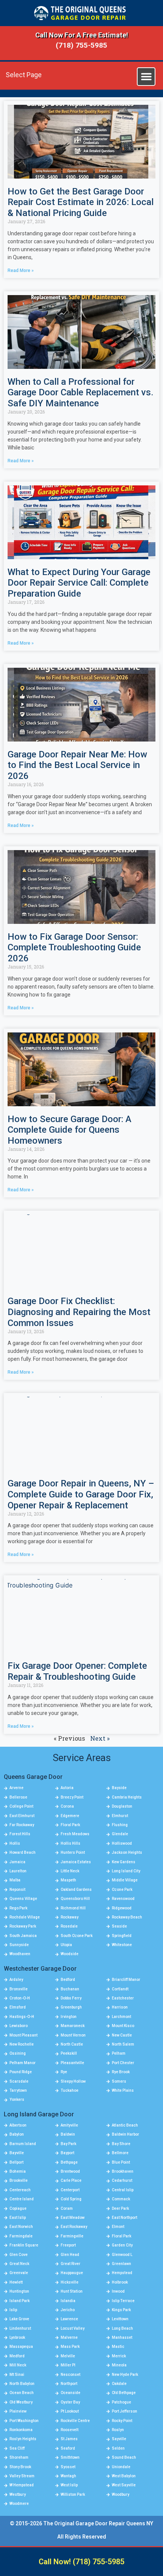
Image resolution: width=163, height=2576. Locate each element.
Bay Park (68, 2144)
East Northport (125, 2218)
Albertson (18, 2125)
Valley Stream (22, 2476)
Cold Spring (71, 2199)
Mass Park (70, 2347)
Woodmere (19, 2504)
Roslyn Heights (23, 2439)
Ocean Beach (22, 2393)
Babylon (17, 2134)
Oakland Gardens (76, 1890)
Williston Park (73, 2494)
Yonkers (17, 2100)
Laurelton (18, 1871)
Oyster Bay (70, 2402)
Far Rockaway (22, 1825)
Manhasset (122, 2337)
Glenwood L (122, 2255)
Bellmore (120, 2153)
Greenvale (19, 2273)
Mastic (118, 2347)
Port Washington (24, 2421)
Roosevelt (70, 2430)
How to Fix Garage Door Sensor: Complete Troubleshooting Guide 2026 (74, 948)
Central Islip (123, 2190)
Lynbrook (17, 2337)
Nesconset (71, 2375)
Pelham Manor (23, 2063)
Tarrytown (18, 2090)
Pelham (119, 2053)
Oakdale (119, 2384)
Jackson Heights (127, 1852)
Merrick (119, 2356)
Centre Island (22, 2199)
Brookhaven (123, 2171)
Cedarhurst (122, 2180)
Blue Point (121, 2162)
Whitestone (122, 1945)
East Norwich (21, 2227)
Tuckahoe (70, 2090)
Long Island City (126, 1871)
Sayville (119, 2439)
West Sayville (124, 2485)
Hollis (15, 1843)
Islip (13, 2310)
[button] (146, 77)
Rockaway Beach (127, 1917)
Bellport (16, 2162)
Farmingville (72, 2236)
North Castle (72, 2044)
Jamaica (17, 1862)
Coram (67, 2208)
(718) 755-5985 (81, 45)
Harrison (120, 2007)
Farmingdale (21, 2236)
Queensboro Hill (75, 1899)
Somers (119, 2081)
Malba (15, 1880)
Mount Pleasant (24, 2035)
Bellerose (18, 1797)
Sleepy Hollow (73, 2081)
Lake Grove (19, 2319)
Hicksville (70, 2282)
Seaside (119, 1926)
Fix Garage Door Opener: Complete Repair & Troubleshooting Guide (77, 1671)
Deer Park (120, 2208)
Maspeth (68, 1880)
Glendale (120, 1834)
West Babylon (124, 2476)
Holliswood (122, 1843)
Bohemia (18, 2171)
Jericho (68, 2310)
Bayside (119, 1788)
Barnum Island (23, 2144)
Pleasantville (72, 2063)
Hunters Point (73, 1852)
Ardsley (16, 1980)
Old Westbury (21, 2402)
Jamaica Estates (76, 1862)
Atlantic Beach (125, 2125)
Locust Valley (73, 2328)
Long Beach (122, 2328)
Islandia (68, 2301)
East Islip (18, 2218)
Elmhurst (120, 1816)
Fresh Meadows (75, 1834)
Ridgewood (122, 1908)
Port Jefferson (125, 2411)
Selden (118, 2448)
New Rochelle (22, 2044)
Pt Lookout (70, 2411)
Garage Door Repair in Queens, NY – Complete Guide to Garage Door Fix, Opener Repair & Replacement (81, 1494)
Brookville (19, 2180)
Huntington (19, 2291)
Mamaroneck (73, 2026)
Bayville (17, 2153)
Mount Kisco (123, 2026)
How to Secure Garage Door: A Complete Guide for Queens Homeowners (70, 1130)
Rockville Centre (75, 2421)
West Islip (69, 2485)
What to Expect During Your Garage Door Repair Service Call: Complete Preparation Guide (79, 583)
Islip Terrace (123, 2301)
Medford (17, 2356)
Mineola (119, 2365)
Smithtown (70, 2457)
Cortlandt (120, 1989)
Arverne (16, 1788)
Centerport (70, 2190)
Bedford (68, 1980)
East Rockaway (74, 2227)
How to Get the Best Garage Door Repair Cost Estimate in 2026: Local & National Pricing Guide (81, 202)
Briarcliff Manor (126, 1980)
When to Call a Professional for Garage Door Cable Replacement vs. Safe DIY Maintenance (81, 393)
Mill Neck (18, 2365)
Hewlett (16, 2282)
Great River (71, 2264)
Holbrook (120, 2282)
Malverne (69, 2337)
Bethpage (69, 2162)
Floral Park (70, 1825)
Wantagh (68, 2476)
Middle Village (125, 1880)
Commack (121, 2199)
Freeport (68, 2245)
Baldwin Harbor (125, 2134)
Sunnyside (19, 1945)
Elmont (118, 2227)
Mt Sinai (17, 2375)
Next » (100, 1738)
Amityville (69, 2125)
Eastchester (123, 1998)
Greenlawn (121, 2264)
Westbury (18, 2494)
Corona (67, 1806)
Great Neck (19, 2264)
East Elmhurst (22, 1816)
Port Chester (123, 2063)
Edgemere (70, 1816)
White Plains (123, 2090)
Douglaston (122, 1806)
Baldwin (68, 2134)
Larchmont (121, 2017)
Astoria (67, 1788)
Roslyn (118, 2430)
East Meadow (73, 2218)
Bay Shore (121, 2144)
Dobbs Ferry (71, 1998)
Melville (68, 2356)
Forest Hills (20, 1834)
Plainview (18, 2411)
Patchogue (121, 2402)
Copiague (18, 2208)
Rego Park (18, 1908)
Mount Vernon (73, 2035)
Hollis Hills (71, 1843)
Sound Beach (124, 2457)
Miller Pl (68, 2365)
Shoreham (19, 2457)
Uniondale (121, 2467)
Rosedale (69, 1926)
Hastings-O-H (22, 2017)
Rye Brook (121, 2072)
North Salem (123, 2044)
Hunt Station (72, 2291)
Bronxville (19, 1989)
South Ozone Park (77, 1936)
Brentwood (70, 2171)
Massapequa (21, 2347)
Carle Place (71, 2180)
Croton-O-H (20, 1998)
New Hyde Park (125, 2375)
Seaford (68, 2448)
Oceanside (71, 2393)
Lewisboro (19, 2026)
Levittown (120, 2319)
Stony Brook (20, 2467)
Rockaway (70, 1917)
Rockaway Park (23, 1926)
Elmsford (18, 2007)
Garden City (122, 2245)
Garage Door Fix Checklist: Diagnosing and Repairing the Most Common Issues (79, 1312)
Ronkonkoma (21, 2430)
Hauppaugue (72, 2273)
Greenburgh (71, 2007)
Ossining (18, 2053)
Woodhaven (20, 1954)
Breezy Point (72, 1797)
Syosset (68, 2467)
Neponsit (17, 1890)
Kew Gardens (124, 1862)
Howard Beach (23, 1852)
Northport (69, 2384)
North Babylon (22, 2384)
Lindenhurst (20, 2328)
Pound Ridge (21, 2072)
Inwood (118, 2291)
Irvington (69, 2017)
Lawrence (69, 2319)
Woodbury (121, 2494)
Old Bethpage (124, 2393)
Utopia (66, 1945)
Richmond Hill (73, 1908)
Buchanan (70, 1989)
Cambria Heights (127, 1797)
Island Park (20, 2301)
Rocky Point (122, 2421)
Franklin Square (24, 2245)
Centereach (20, 2190)
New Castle (122, 2035)
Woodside (70, 1954)
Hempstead (122, 2273)
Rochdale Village (25, 1917)
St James (69, 2439)
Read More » (21, 271)
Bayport (67, 2153)
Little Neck (70, 1871)
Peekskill (69, 2053)
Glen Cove (19, 2255)
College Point (21, 1806)
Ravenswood (123, 1899)
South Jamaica (23, 1936)
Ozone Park (122, 1890)
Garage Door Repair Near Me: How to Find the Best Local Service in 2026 (77, 765)
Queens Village (23, 1899)
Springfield (122, 1936)
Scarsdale (19, 2081)
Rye (64, 2072)
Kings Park (121, 2310)
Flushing (120, 1825)
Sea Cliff (17, 2448)
